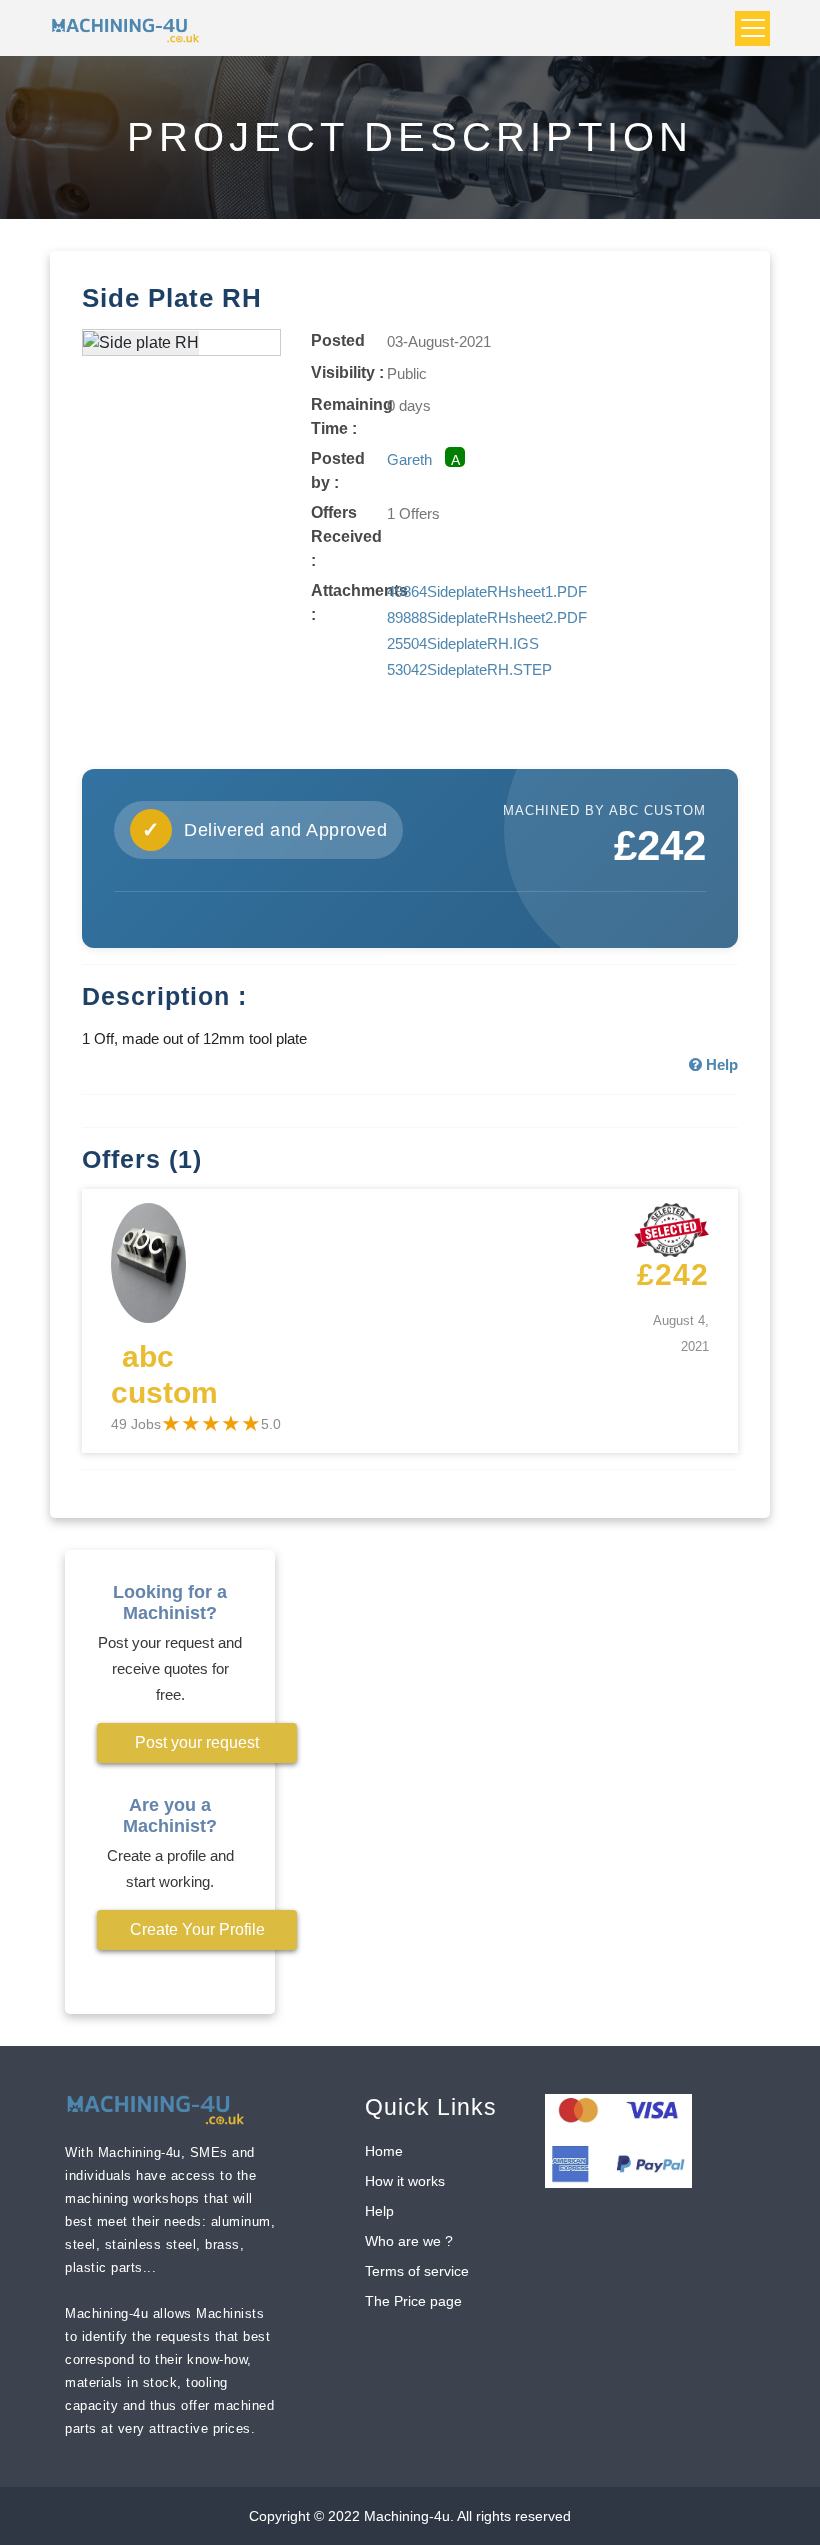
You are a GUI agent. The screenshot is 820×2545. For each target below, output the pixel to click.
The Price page (413, 2301)
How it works (405, 2181)
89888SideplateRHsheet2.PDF (487, 617)
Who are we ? (409, 2241)
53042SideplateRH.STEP (469, 669)
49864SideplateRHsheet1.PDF (487, 591)
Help (379, 2211)
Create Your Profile (197, 1929)
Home (384, 2151)
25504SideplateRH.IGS (463, 643)
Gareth (409, 459)
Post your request (197, 1742)
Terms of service (417, 2271)
